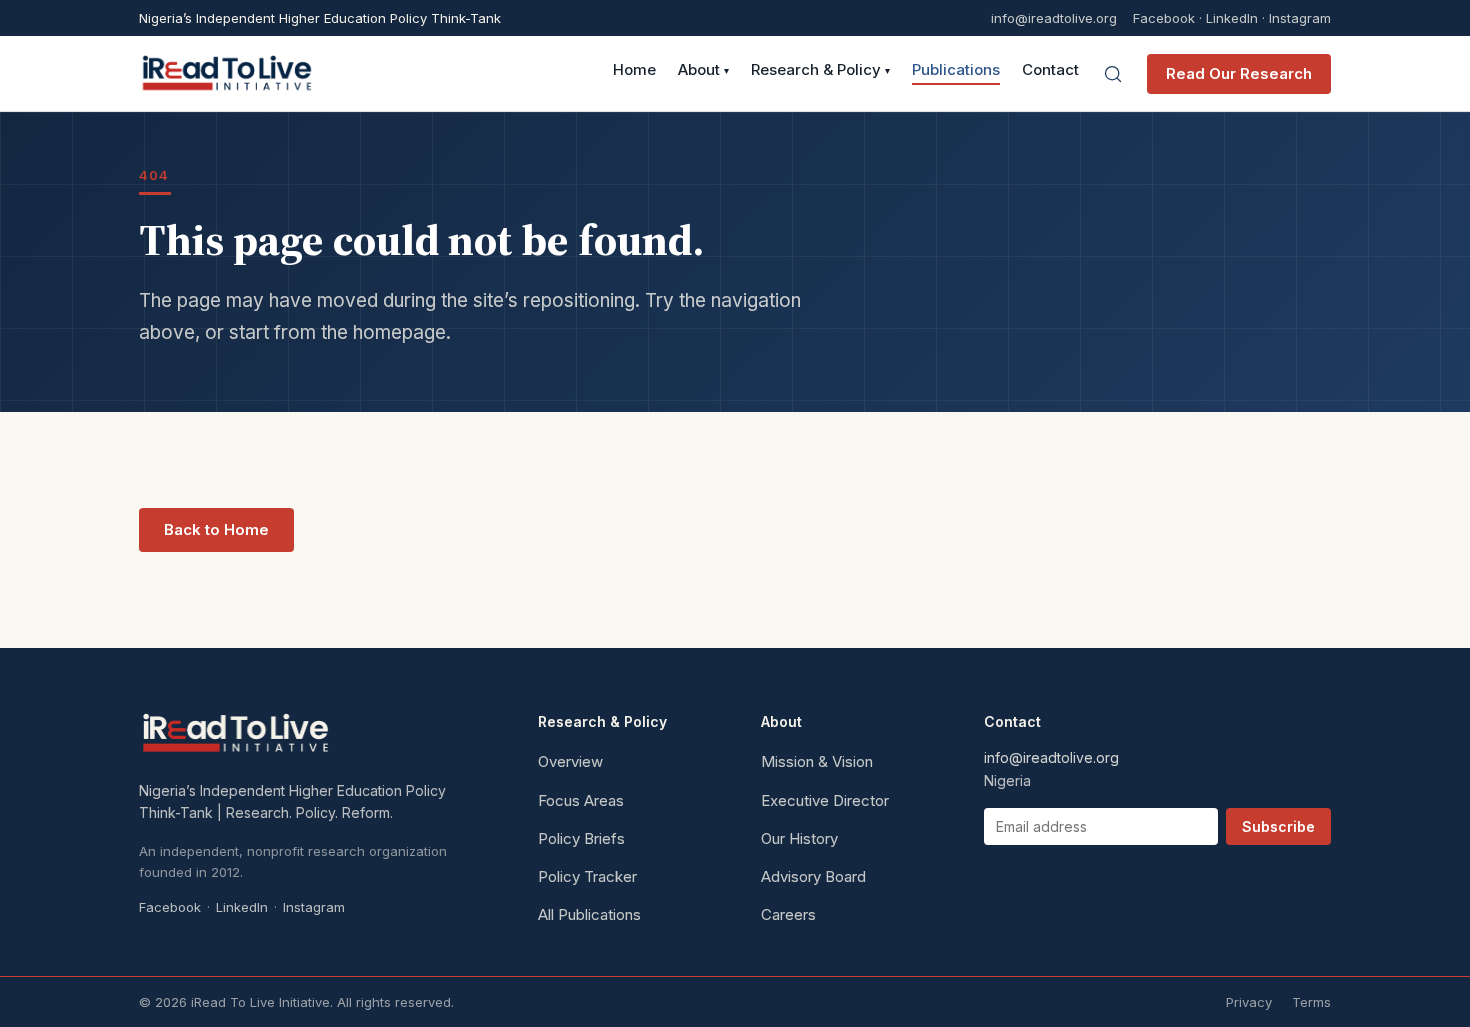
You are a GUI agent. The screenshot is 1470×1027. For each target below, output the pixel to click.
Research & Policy (820, 70)
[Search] (1113, 74)
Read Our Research (1239, 73)
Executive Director (825, 800)
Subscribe (1278, 826)
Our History (799, 838)
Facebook (1164, 18)
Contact (1050, 70)
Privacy (1249, 1002)
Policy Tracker (587, 876)
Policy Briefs (581, 838)
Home (634, 70)
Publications (956, 70)
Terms (1311, 1002)
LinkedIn (1232, 18)
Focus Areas (581, 800)
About (703, 70)
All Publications (589, 914)
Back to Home (216, 529)
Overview (570, 761)
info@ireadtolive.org (1054, 18)
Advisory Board (813, 876)
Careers (788, 914)
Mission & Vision (817, 761)
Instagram (1300, 18)
